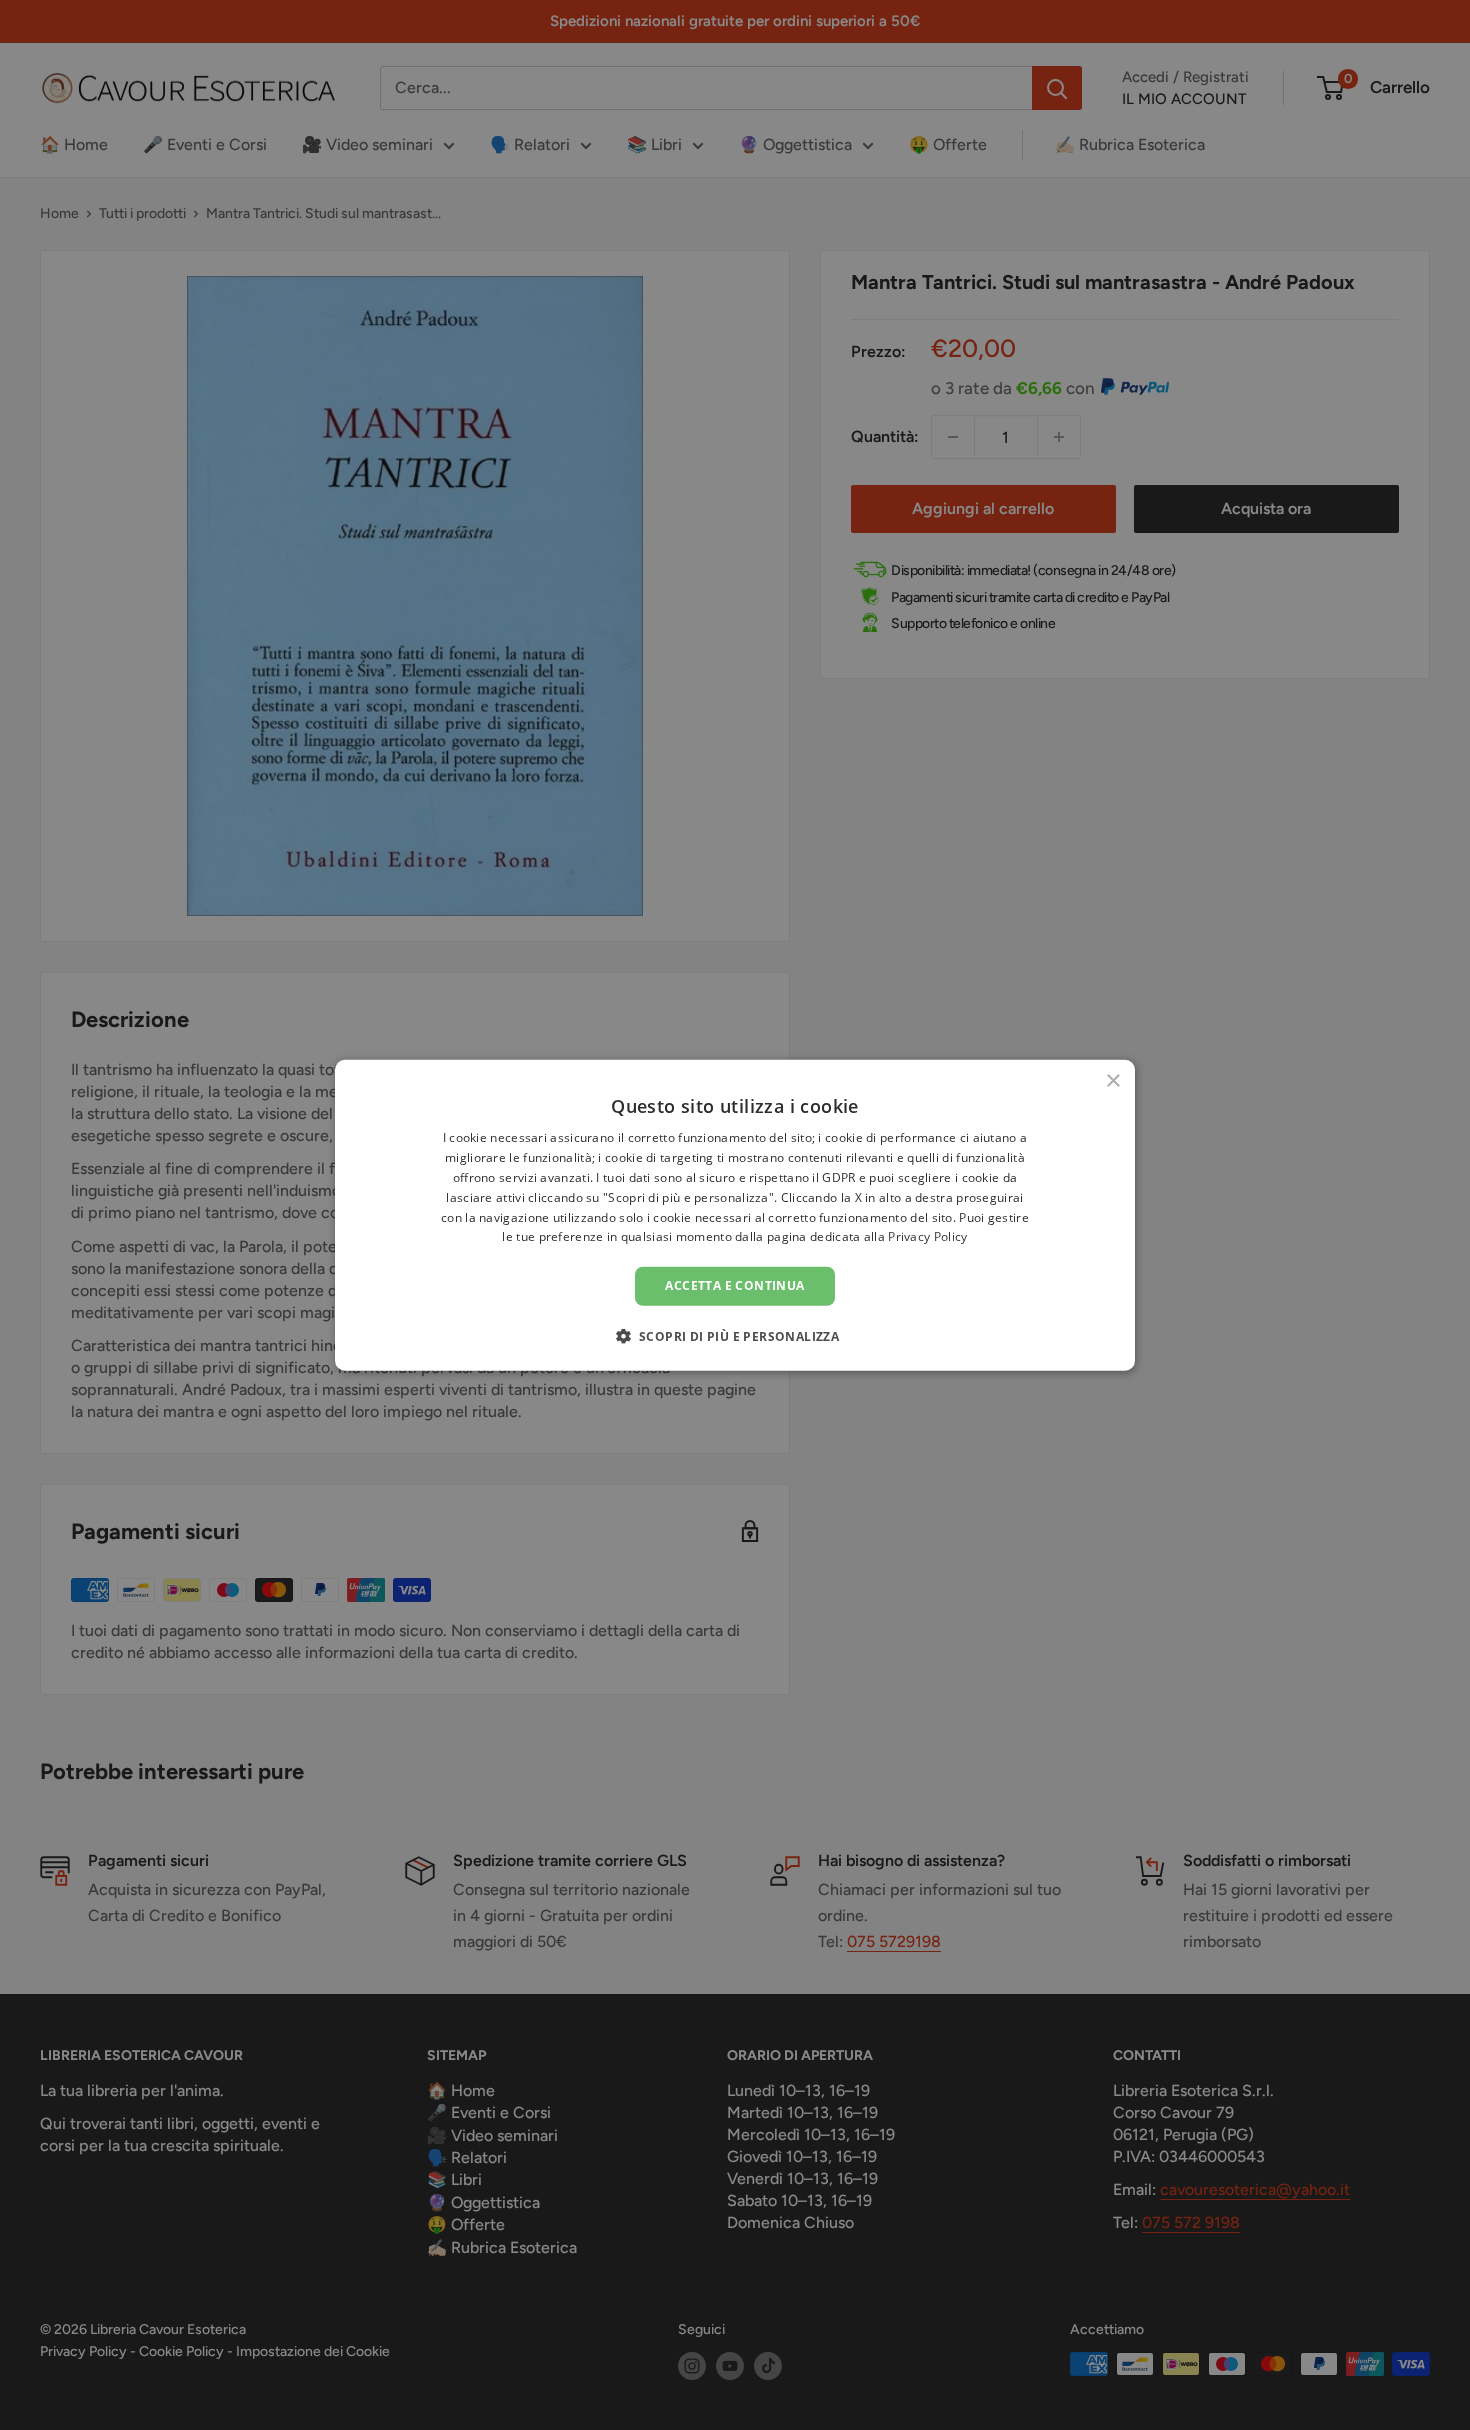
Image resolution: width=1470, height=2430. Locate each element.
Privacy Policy (927, 1236)
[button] (735, 1335)
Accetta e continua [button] (734, 1285)
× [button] (1112, 1081)
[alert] (735, 1215)
